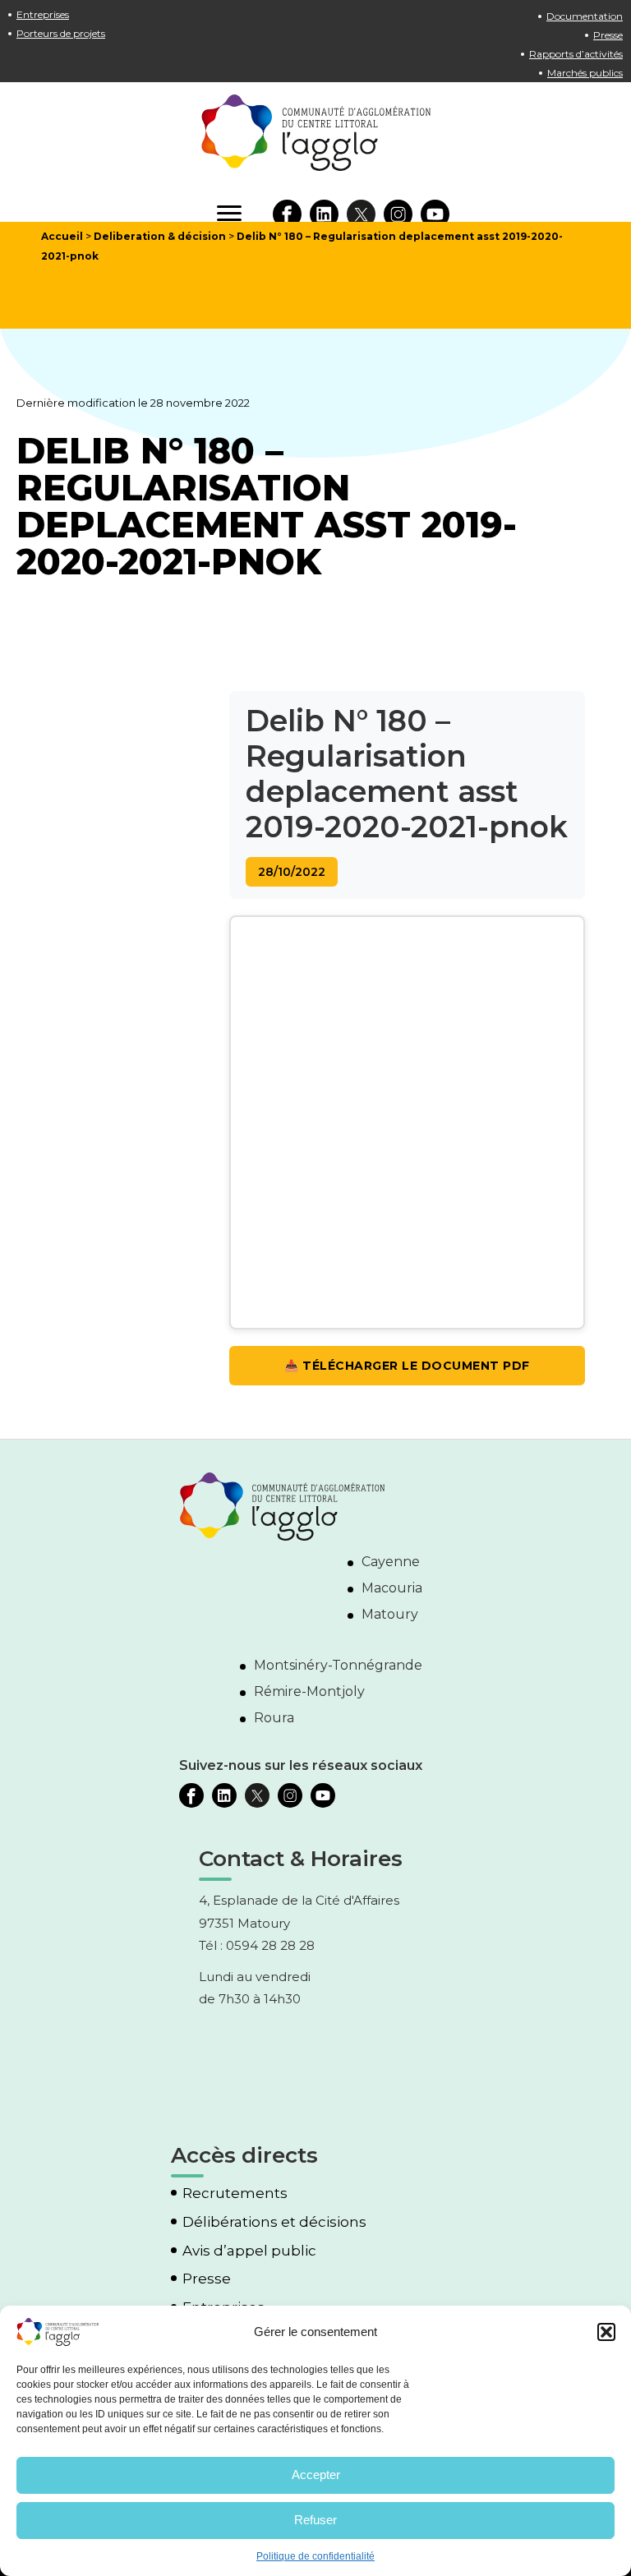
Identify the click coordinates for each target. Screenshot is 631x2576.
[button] (606, 2332)
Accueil (62, 236)
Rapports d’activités (576, 54)
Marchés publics (585, 73)
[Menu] (229, 214)
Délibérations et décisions (274, 2222)
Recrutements (235, 2194)
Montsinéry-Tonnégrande (338, 1665)
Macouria (392, 1588)
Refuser (315, 2520)
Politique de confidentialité (315, 2556)
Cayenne (391, 1562)
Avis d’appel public (249, 2251)
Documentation (585, 16)
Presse (608, 35)
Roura (274, 1718)
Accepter (316, 2475)
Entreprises (43, 14)
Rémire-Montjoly (309, 1691)
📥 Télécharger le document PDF (407, 1366)
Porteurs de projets (61, 33)
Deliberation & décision (160, 236)
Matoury (390, 1614)
